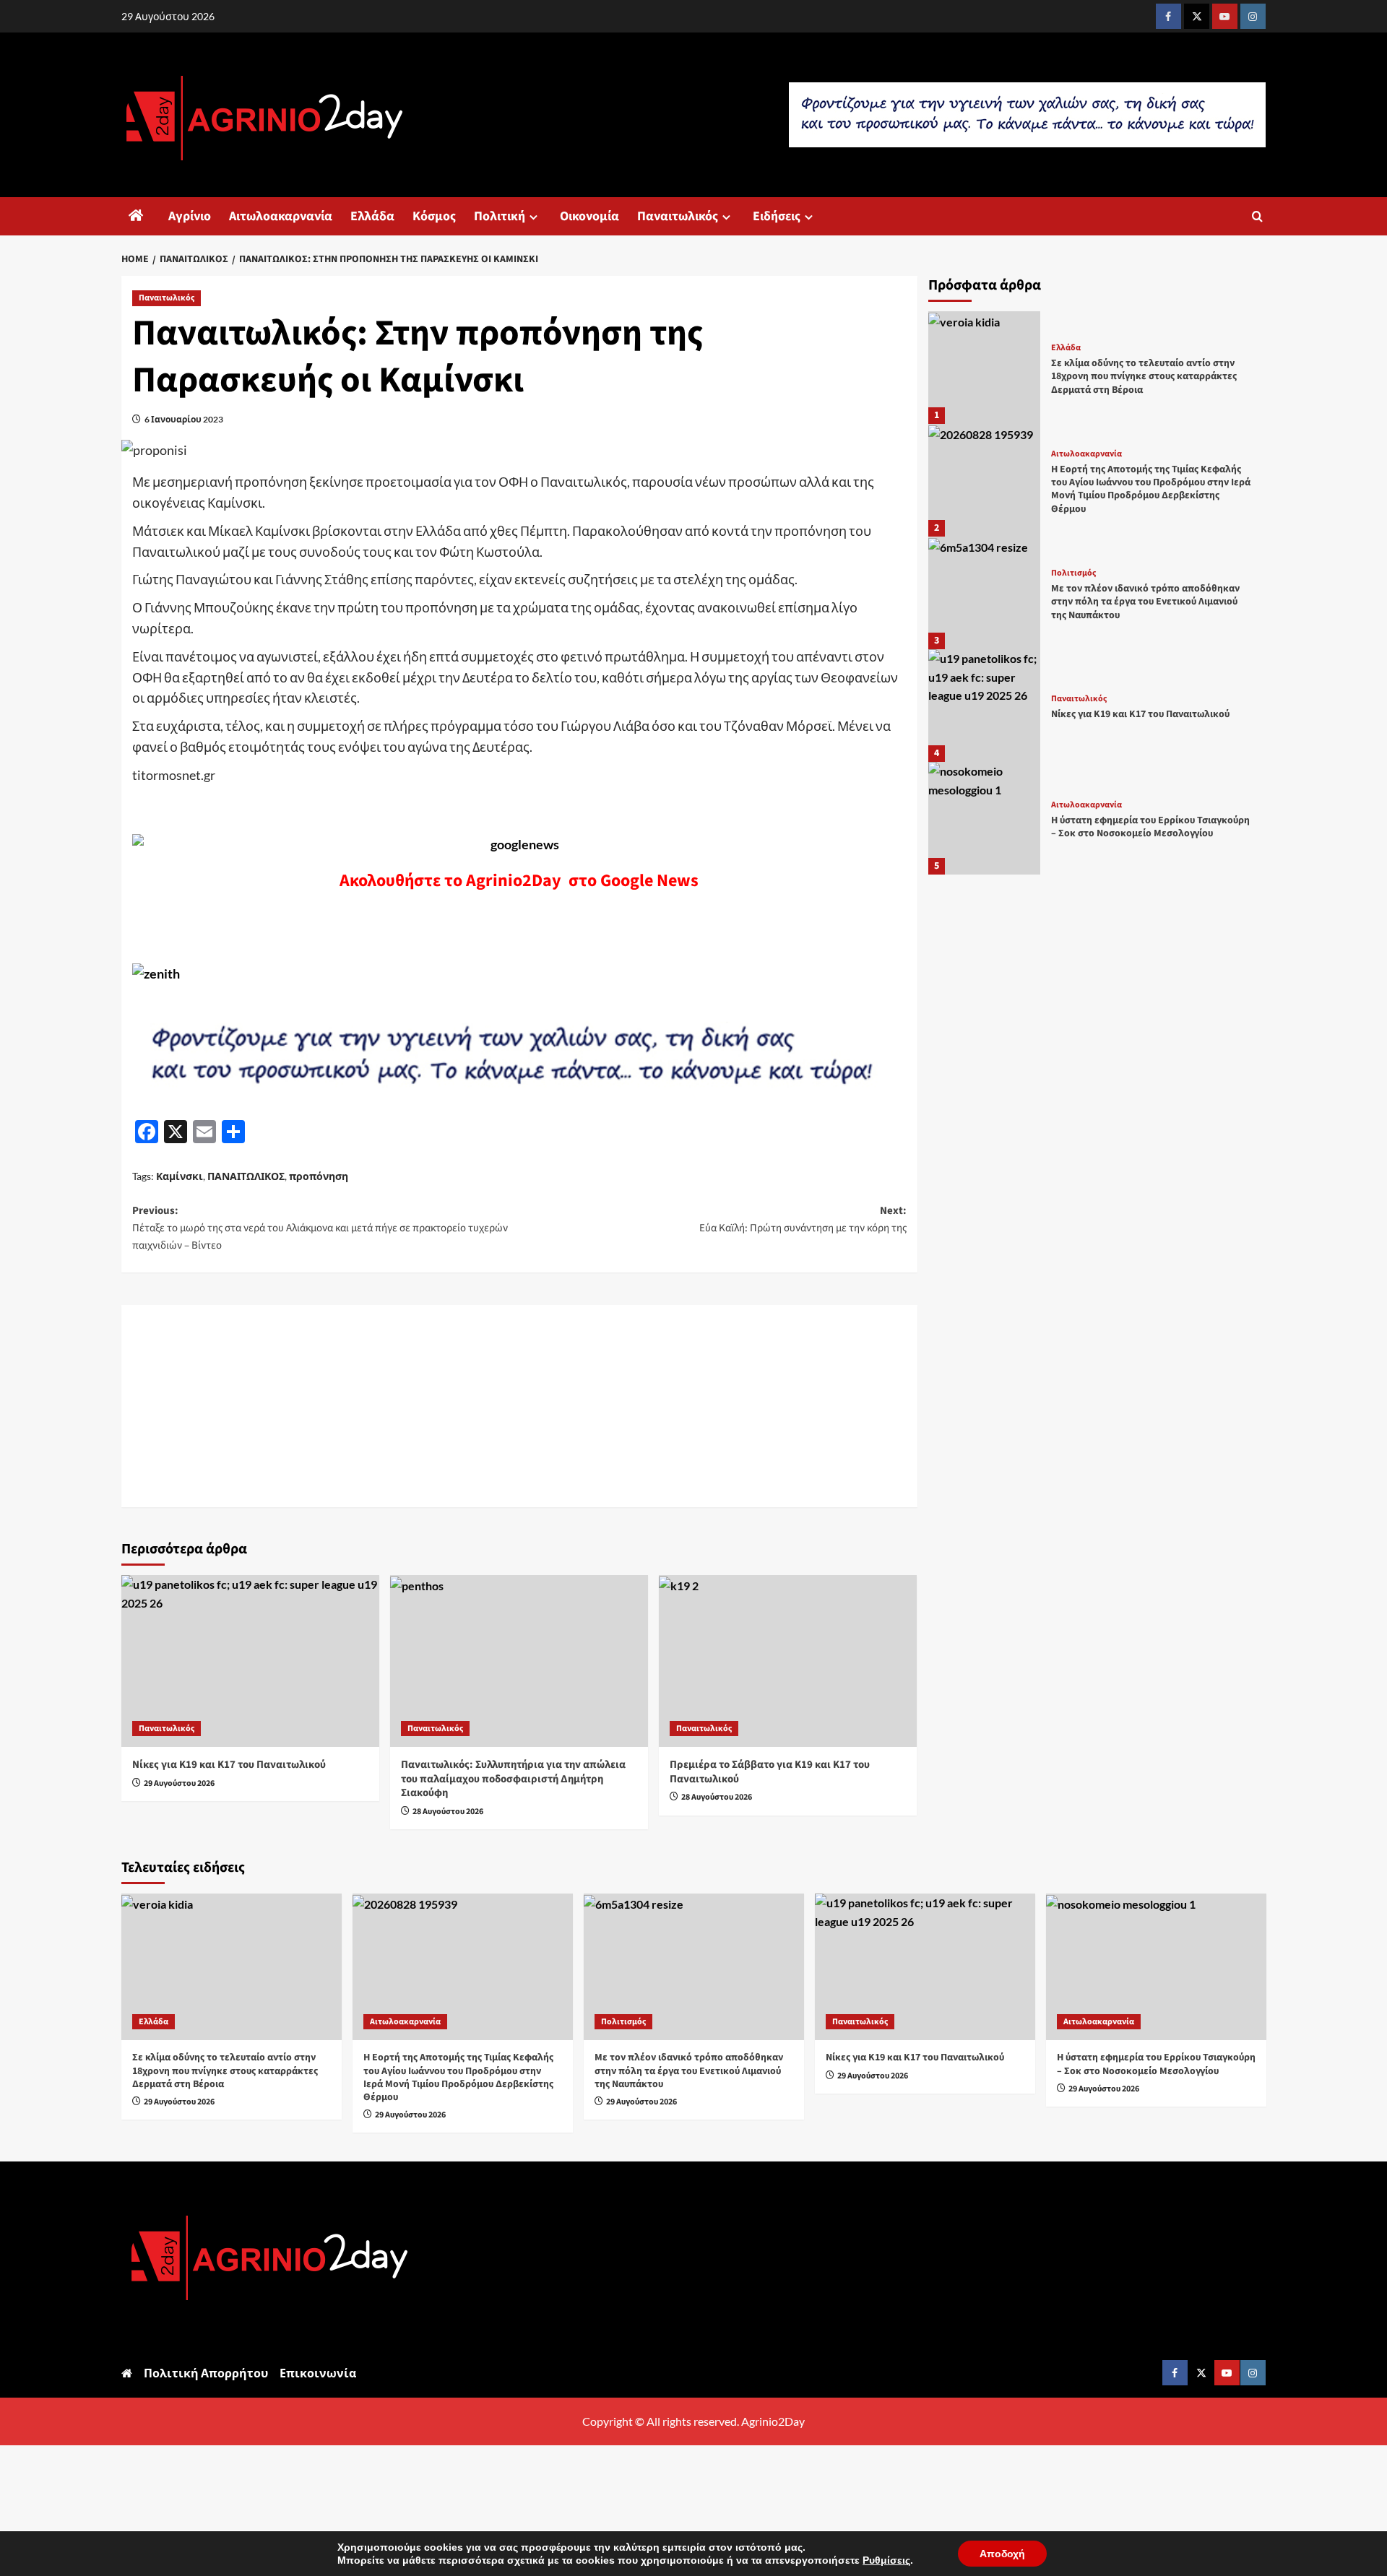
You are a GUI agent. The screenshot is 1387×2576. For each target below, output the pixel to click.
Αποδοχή (1002, 2554)
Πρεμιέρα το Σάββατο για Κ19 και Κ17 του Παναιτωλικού (770, 1772)
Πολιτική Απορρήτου (206, 2373)
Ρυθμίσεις (886, 2560)
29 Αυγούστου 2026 (179, 1783)
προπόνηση (319, 1176)
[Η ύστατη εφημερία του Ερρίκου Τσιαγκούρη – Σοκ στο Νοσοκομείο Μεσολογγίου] (985, 818)
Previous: (320, 1228)
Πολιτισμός (1073, 573)
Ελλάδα (372, 216)
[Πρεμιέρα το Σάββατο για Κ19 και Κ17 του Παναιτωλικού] (788, 1661)
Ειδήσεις (777, 216)
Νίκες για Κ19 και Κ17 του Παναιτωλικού (229, 1765)
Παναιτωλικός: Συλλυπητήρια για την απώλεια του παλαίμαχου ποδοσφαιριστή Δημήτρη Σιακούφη (513, 1779)
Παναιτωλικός (678, 216)
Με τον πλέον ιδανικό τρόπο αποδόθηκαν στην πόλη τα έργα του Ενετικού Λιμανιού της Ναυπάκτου (1145, 602)
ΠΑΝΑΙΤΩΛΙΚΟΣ (246, 1176)
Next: (803, 1219)
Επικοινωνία (318, 2373)
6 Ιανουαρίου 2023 (184, 419)
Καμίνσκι (180, 1176)
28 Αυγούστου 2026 (448, 1812)
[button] (1257, 216)
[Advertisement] (519, 1406)
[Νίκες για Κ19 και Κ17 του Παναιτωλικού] (250, 1661)
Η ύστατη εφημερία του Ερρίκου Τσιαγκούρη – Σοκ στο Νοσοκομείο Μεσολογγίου (1150, 828)
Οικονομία (589, 216)
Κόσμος (434, 216)
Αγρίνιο (190, 216)
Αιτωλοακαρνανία (281, 216)
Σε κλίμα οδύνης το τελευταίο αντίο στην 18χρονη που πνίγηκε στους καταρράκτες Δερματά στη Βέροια (1144, 376)
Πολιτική (500, 216)
